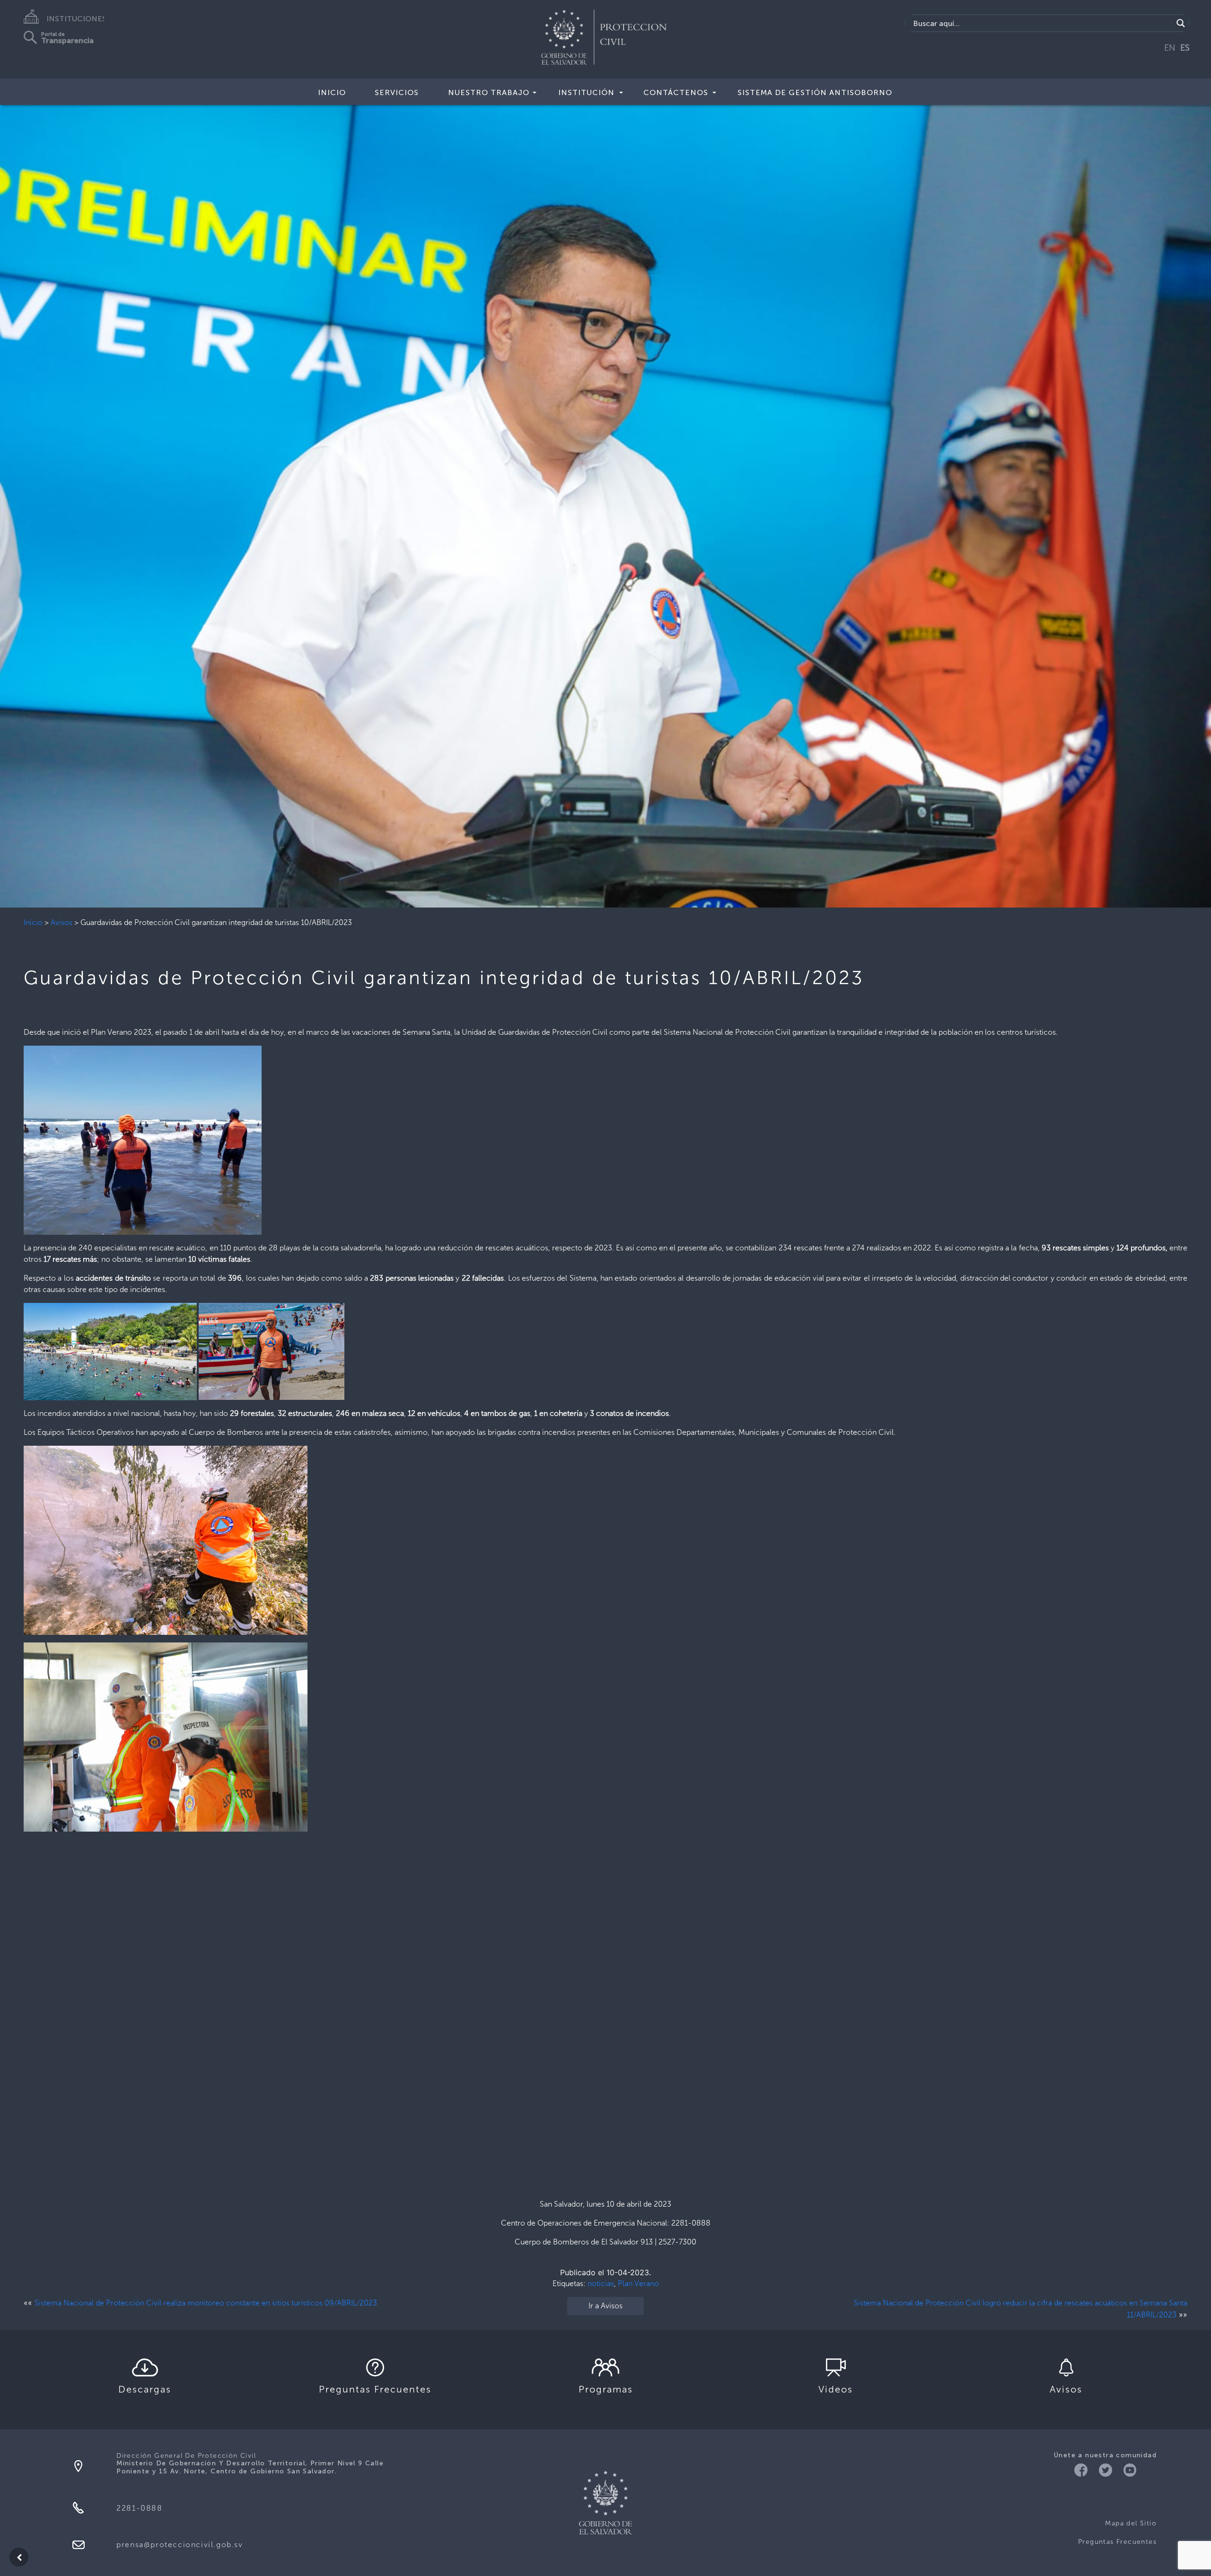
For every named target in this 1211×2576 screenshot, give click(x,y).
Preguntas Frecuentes (1117, 2542)
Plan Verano (638, 2283)
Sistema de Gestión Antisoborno (815, 92)
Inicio (33, 922)
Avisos (61, 922)
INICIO (332, 92)
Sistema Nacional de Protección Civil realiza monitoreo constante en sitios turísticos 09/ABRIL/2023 (206, 2303)
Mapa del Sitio (1131, 2523)
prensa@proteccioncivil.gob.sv (180, 2545)
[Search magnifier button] (1181, 23)
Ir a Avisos (605, 2306)
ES (1185, 48)
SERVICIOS (397, 92)
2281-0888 (139, 2508)
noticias (601, 2283)
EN (1170, 48)
